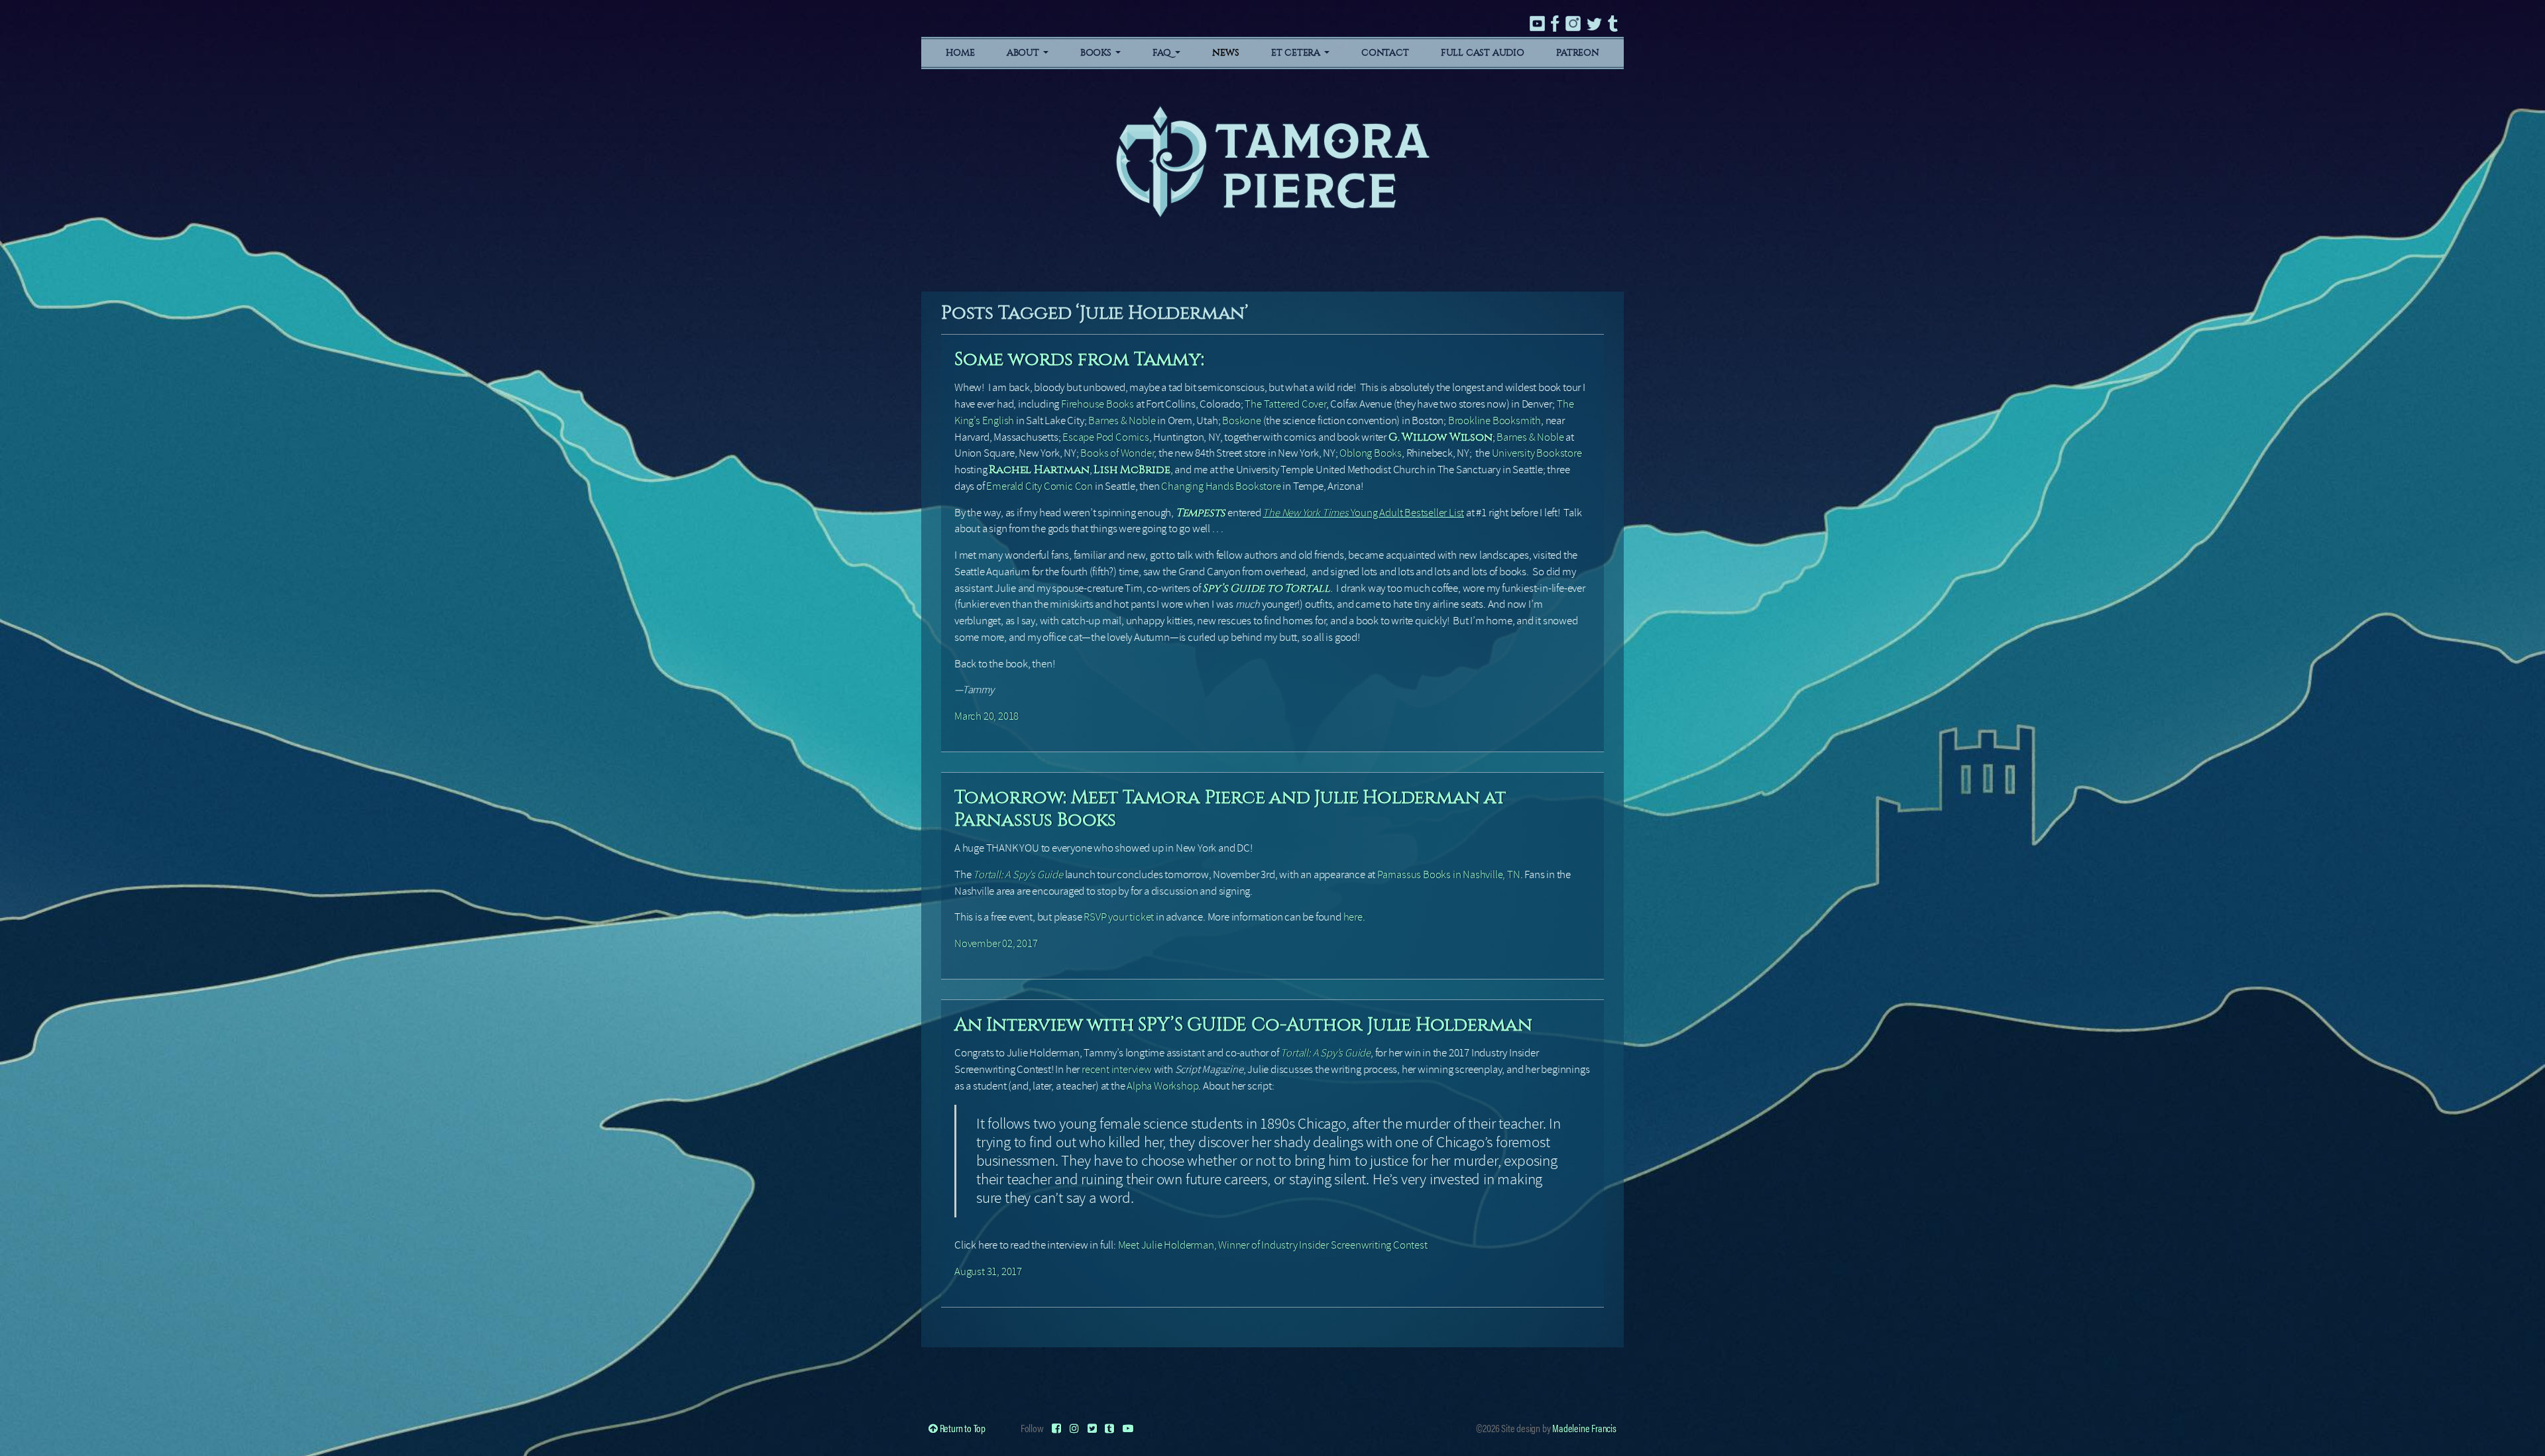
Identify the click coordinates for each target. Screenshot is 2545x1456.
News (1225, 53)
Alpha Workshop (1162, 1086)
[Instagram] (1074, 1428)
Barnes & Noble (1122, 420)
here (1353, 917)
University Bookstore (1537, 453)
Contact (1385, 53)
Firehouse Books (1098, 404)
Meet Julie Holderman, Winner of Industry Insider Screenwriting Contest (1273, 1245)
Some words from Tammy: (1079, 359)
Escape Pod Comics (1106, 437)
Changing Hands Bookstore (1221, 486)
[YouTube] (1128, 1428)
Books (1097, 53)
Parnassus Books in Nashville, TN (1449, 874)
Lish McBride (1132, 470)
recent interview (1117, 1069)
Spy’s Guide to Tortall (1266, 588)
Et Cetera (1297, 53)
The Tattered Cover (1285, 404)
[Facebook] (1056, 1428)
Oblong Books (1371, 453)
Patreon (1578, 53)
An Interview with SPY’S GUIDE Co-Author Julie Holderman (1243, 1024)
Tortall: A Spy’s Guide (1326, 1053)
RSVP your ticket (1119, 917)
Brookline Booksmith (1495, 420)
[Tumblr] (1109, 1428)
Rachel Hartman (1039, 470)
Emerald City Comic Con (1040, 486)
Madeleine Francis (1584, 1428)
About (1024, 53)
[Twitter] (1092, 1428)
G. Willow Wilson (1441, 437)
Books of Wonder (1117, 453)
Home (960, 53)
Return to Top (962, 1428)
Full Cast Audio (1483, 53)
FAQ (1163, 53)
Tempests (1201, 513)
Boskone (1242, 420)
